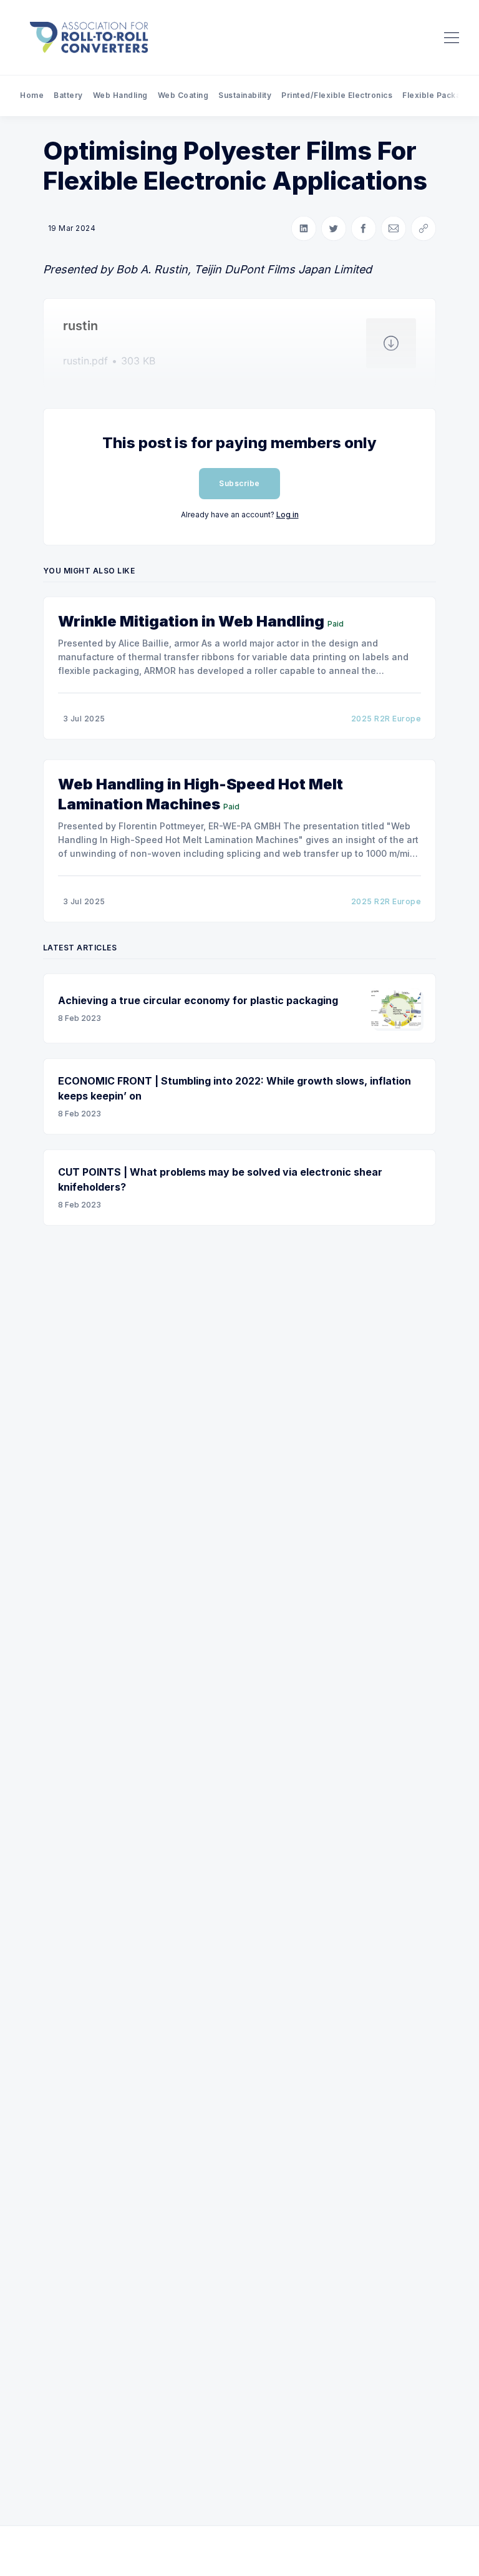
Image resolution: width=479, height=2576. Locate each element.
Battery (68, 95)
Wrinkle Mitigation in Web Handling (191, 621)
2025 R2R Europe (386, 719)
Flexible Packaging (440, 95)
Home (32, 95)
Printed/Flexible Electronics (337, 95)
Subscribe (239, 483)
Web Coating (183, 95)
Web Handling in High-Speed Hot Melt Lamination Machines (201, 794)
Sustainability (245, 95)
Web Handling (120, 95)
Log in (288, 515)
